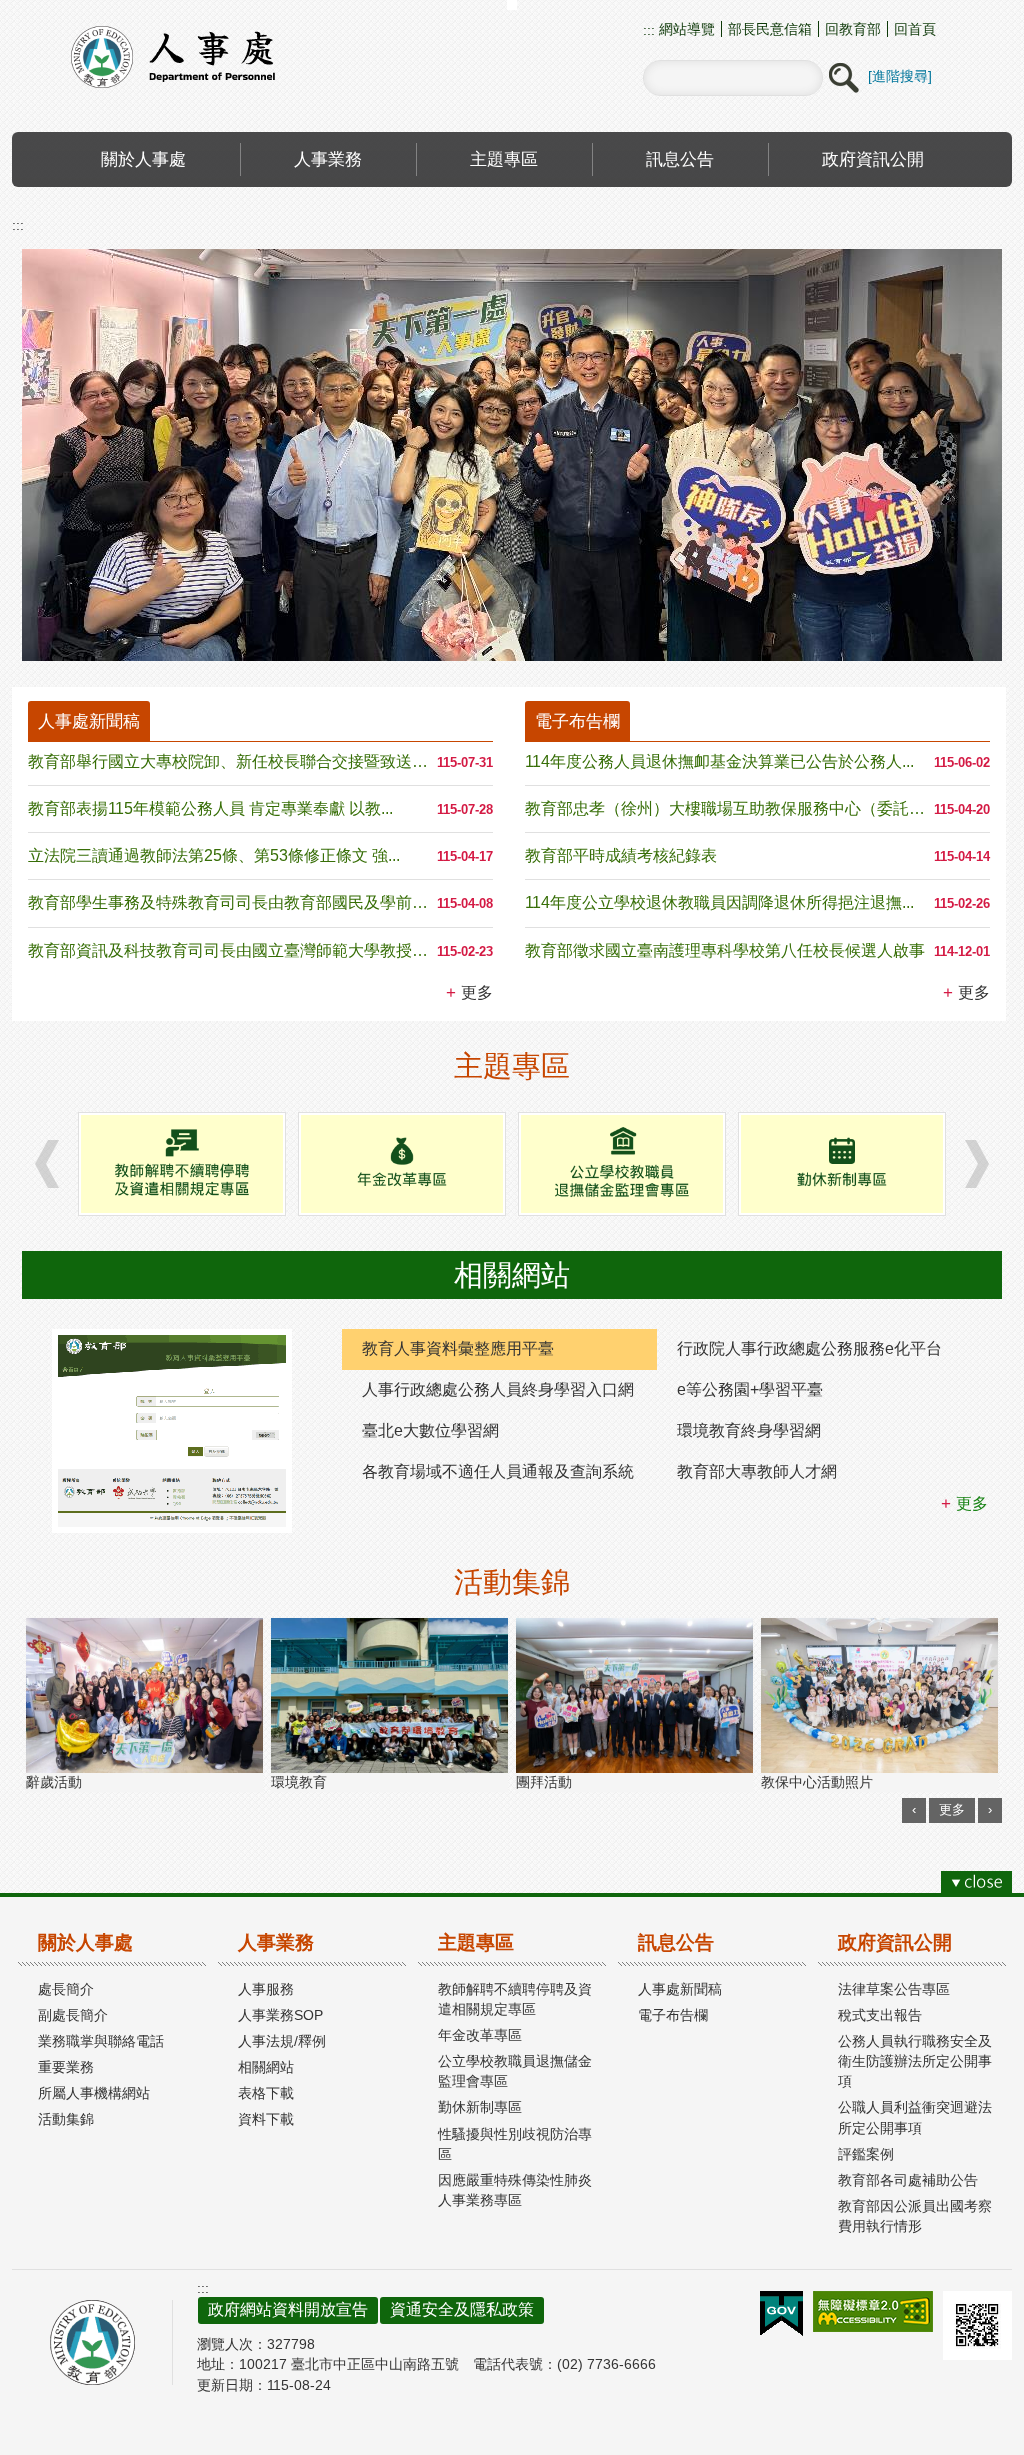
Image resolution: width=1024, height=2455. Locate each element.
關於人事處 (85, 1942)
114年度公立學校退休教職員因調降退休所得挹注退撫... (719, 902)
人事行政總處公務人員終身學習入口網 (498, 1389)
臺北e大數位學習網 (430, 1430)
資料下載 (266, 2119)
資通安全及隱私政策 (462, 2309)
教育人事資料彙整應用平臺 (458, 1348)
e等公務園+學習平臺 (750, 1389)
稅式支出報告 (880, 2015)
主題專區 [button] (504, 159)
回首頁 (915, 29)
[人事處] (512, 455)
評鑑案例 (866, 2154)
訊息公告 (676, 1942)
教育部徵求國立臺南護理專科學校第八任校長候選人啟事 (725, 950)
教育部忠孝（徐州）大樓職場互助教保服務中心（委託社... (729, 808)
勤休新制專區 (480, 2107)
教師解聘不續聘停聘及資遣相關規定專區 (515, 1999)
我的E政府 (781, 2314)
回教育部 (853, 29)
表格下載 (266, 2093)
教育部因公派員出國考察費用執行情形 (915, 2216)
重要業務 (66, 2067)
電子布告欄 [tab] (577, 721)
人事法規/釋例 (282, 2041)
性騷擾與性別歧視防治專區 (515, 2144)
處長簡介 (66, 1989)
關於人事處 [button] (143, 159)
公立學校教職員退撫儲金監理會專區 (515, 2071)
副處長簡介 (73, 2015)
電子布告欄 (673, 2015)
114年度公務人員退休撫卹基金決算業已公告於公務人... (719, 761)
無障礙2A (873, 2311)
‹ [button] (914, 1809)
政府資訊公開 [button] (873, 159)
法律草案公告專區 (894, 1989)
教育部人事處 (197, 56)
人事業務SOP (280, 2015)
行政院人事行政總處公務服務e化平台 (809, 1348)
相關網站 (266, 2067)
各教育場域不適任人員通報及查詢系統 (498, 1471)
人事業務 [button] (328, 159)
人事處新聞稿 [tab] (89, 721)
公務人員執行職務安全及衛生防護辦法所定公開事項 (915, 2061)
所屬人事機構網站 (94, 2093)
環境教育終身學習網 (749, 1430)
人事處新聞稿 (680, 1989)
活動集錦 (66, 2119)
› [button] (47, 1163)
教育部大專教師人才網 (757, 1471)
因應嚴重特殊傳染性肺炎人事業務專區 (515, 2190)
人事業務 (276, 1942)
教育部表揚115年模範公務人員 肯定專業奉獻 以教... (210, 808)
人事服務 (266, 1989)
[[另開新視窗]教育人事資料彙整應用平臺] (172, 1431)
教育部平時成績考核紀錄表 (621, 855)
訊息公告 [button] (680, 159)
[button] (843, 78)
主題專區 (476, 1942)
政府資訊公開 (895, 1942)
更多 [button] (477, 992)
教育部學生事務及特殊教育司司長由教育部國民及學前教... (232, 902)
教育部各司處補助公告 (908, 2180)
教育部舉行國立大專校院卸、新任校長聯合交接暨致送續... (232, 761)
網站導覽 (685, 29)
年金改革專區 (480, 2035)
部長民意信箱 (770, 29)
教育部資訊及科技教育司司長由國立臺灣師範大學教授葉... (232, 950)
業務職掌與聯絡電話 (101, 2041)
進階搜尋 (900, 76)
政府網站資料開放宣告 (288, 2309)
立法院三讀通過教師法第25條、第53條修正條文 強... (214, 855)
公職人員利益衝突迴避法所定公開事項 (915, 2117)
